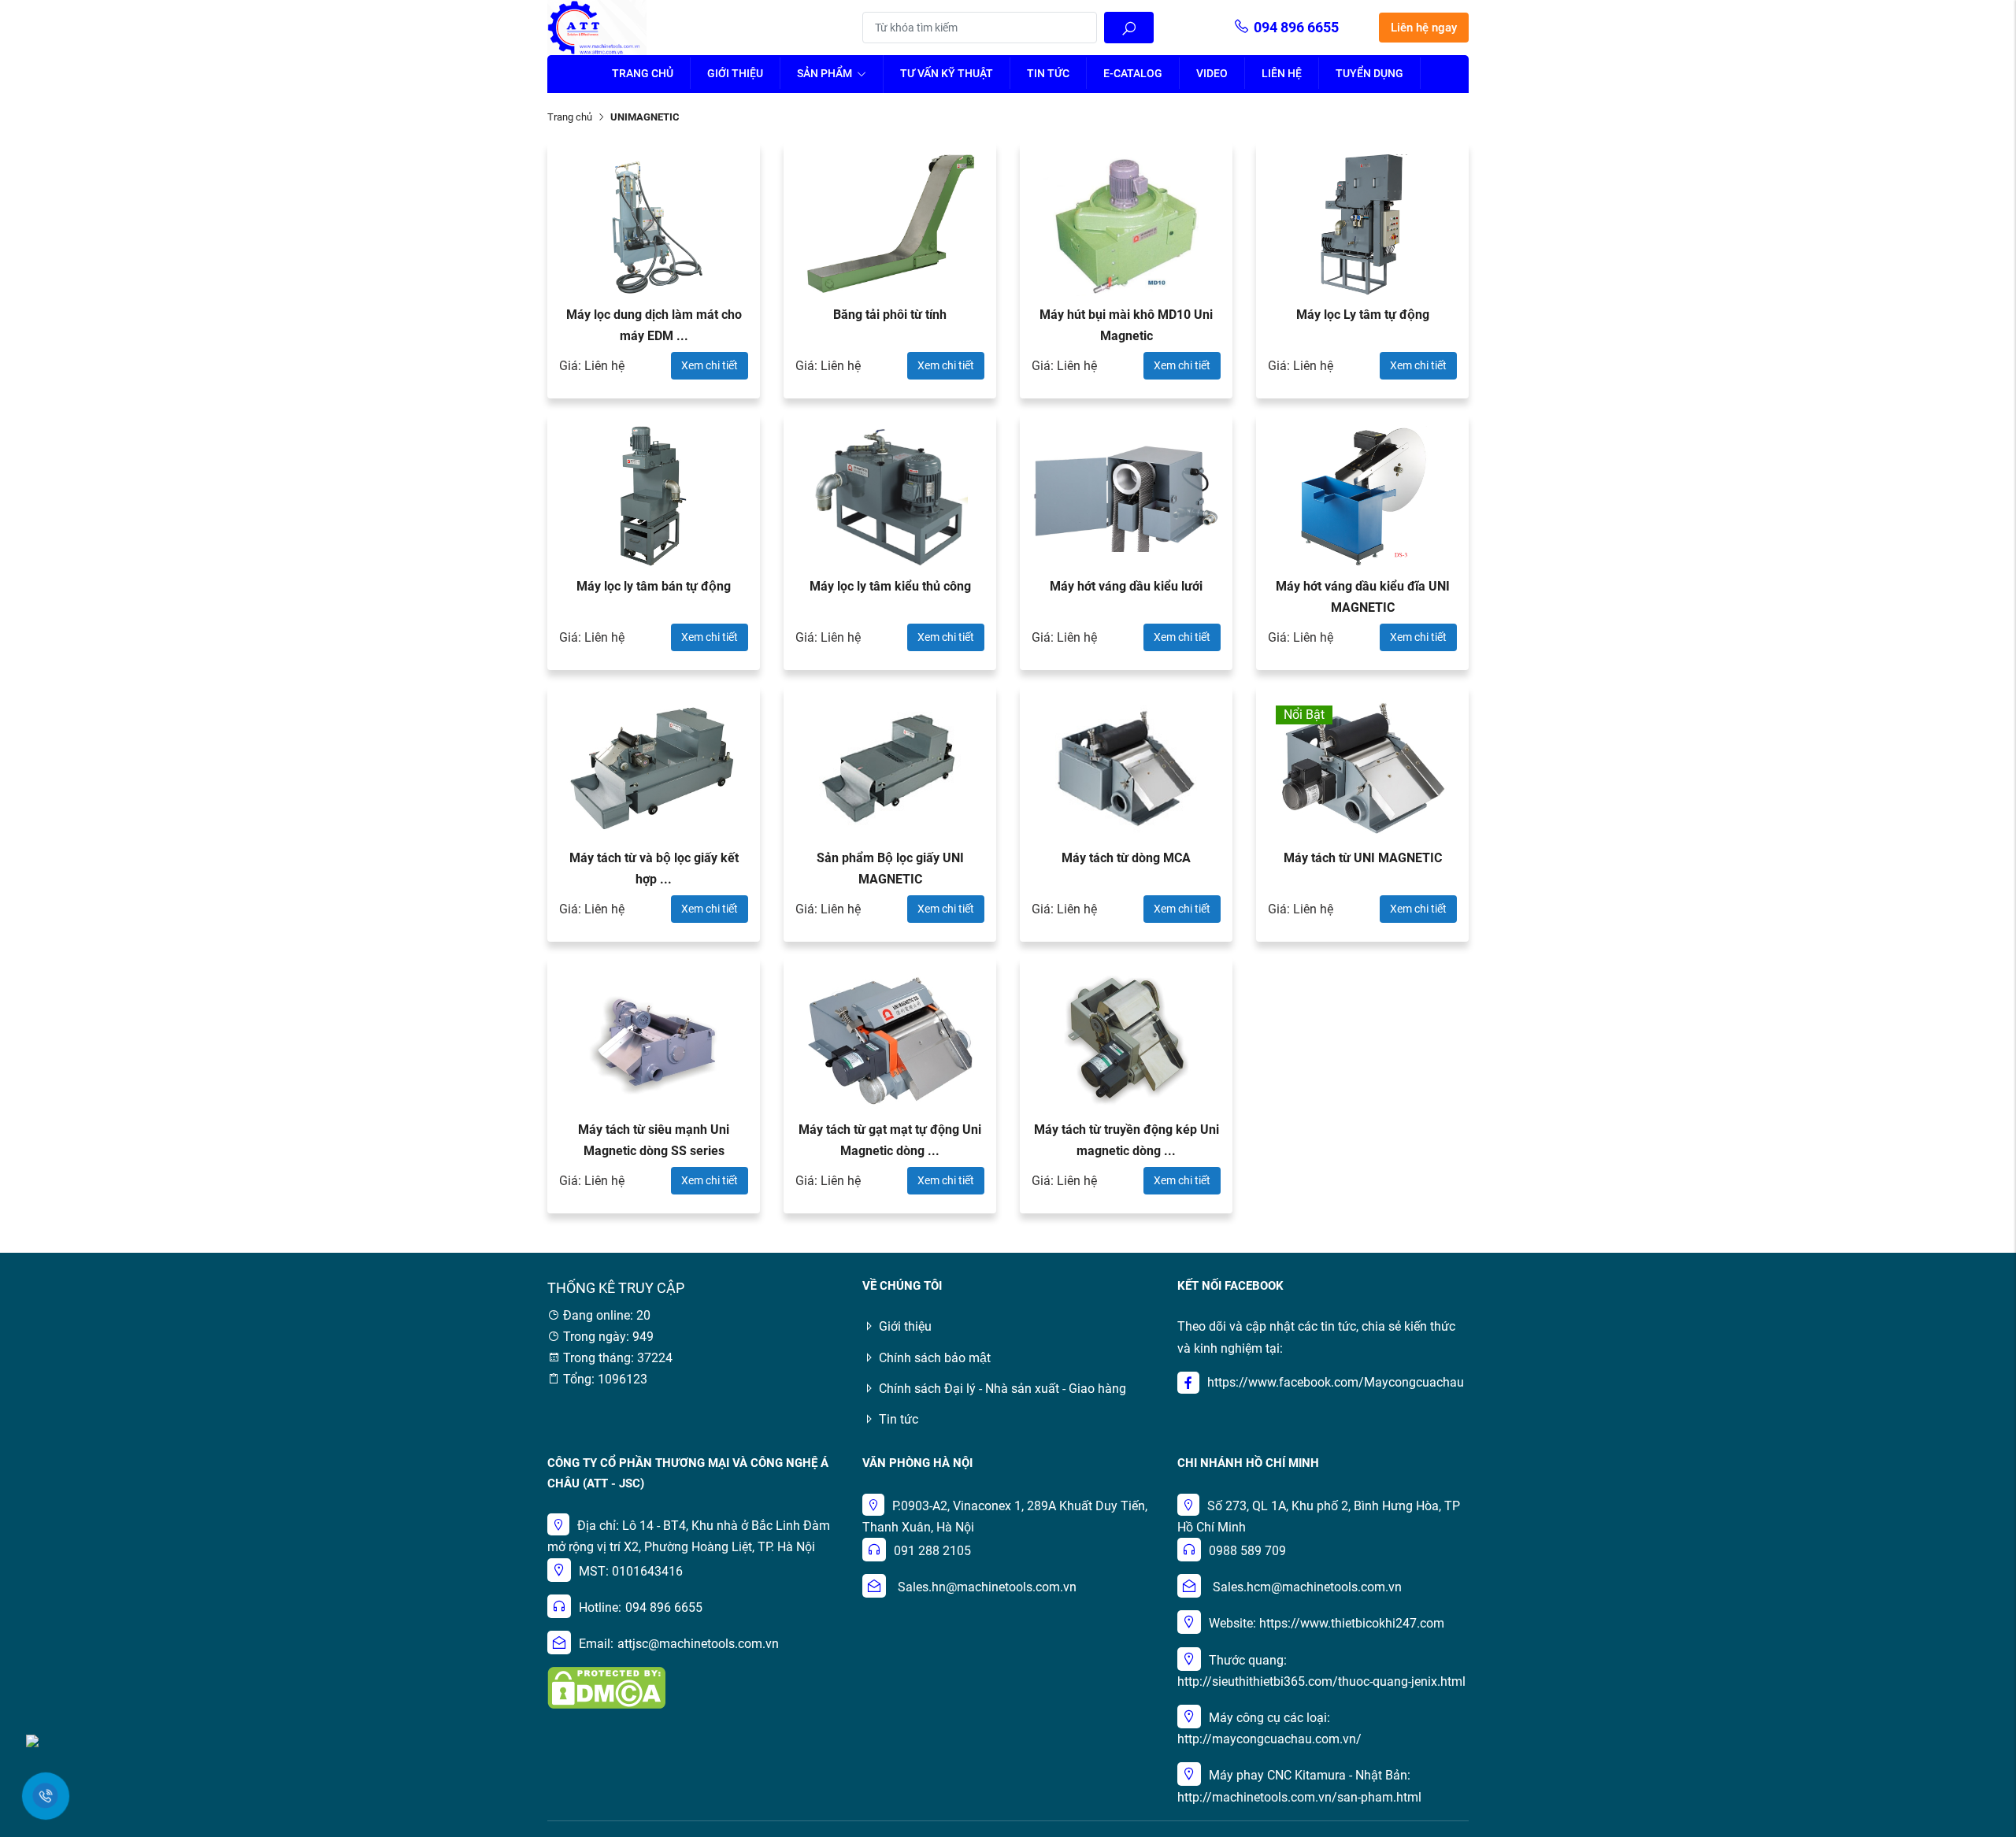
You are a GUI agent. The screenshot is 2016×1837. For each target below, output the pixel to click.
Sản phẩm (826, 73)
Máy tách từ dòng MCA (1126, 858)
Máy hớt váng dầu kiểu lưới (1126, 586)
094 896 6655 (1296, 27)
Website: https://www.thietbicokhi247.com (1327, 1623)
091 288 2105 (932, 1551)
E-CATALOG (1133, 73)
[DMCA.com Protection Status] (606, 1687)
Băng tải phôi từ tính (890, 315)
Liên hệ (1282, 73)
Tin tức (1048, 73)
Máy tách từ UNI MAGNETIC (1363, 858)
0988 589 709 (1247, 1551)
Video (1212, 73)
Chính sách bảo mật (935, 1358)
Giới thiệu (735, 73)
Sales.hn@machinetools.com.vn (987, 1587)
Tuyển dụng (1369, 73)
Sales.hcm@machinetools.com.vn (1307, 1587)
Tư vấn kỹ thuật (947, 73)
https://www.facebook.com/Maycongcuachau (1336, 1382)
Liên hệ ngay (1424, 28)
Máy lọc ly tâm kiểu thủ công (890, 586)
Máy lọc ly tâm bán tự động (654, 586)
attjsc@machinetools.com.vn (698, 1644)
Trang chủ (643, 73)
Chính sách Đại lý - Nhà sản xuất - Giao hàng (1002, 1389)
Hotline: (600, 1607)
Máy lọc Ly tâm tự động (1363, 315)
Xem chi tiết (710, 365)
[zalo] (32, 1740)
